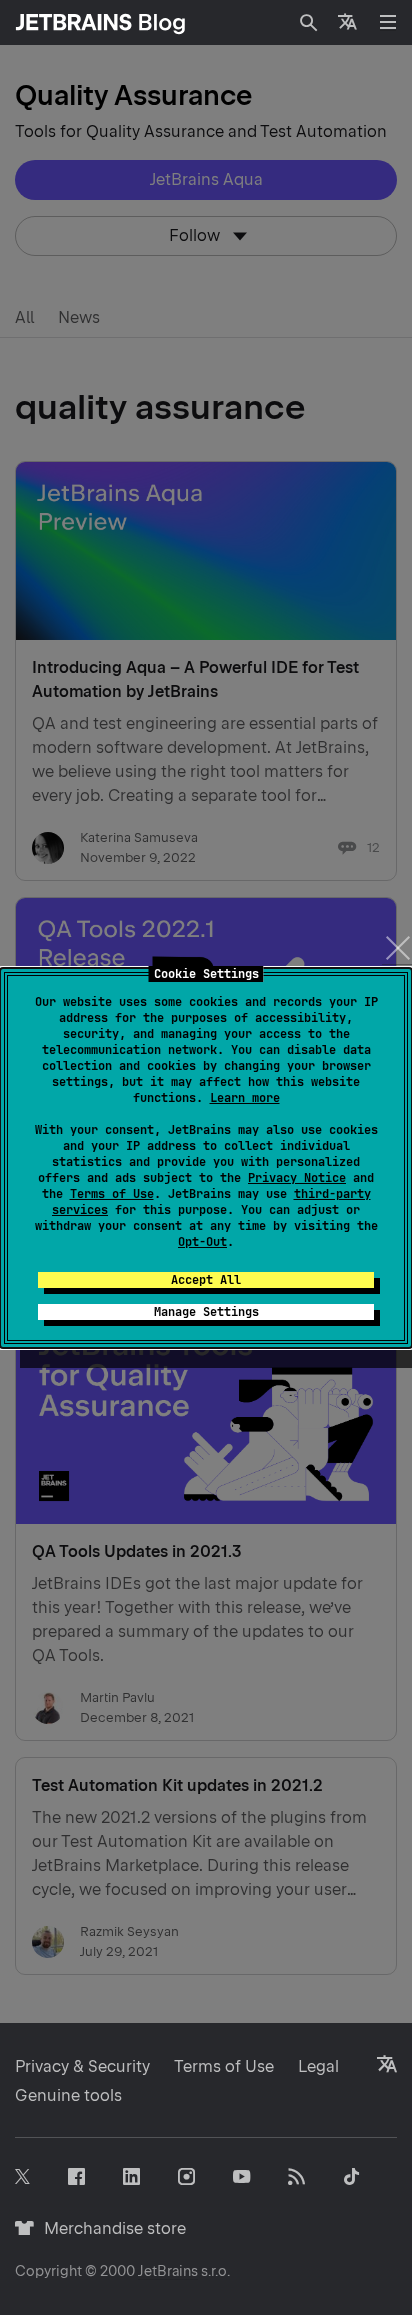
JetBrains (168, 2271)
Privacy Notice (297, 1178)
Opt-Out (202, 1242)
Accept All (206, 1280)
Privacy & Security (82, 2066)
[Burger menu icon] (388, 22)
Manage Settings (206, 1312)
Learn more (245, 1098)
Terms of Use (112, 1194)
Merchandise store (109, 2228)
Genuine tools (68, 2095)
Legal (318, 2066)
